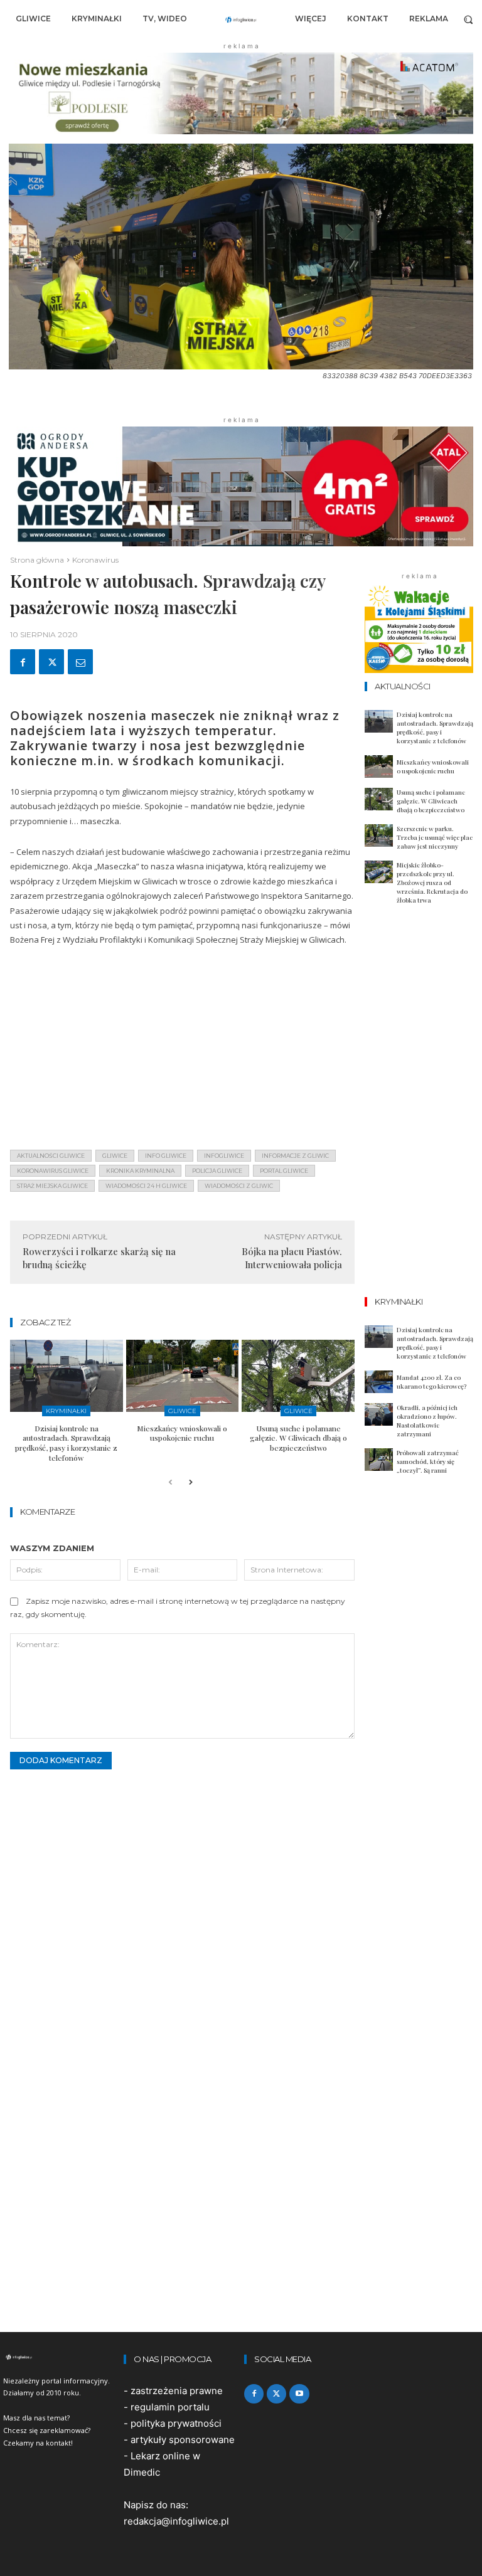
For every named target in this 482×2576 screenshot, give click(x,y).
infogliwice (224, 1156)
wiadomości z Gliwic (239, 1186)
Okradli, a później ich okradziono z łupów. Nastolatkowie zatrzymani (427, 1421)
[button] (469, 19)
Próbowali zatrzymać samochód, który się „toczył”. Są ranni (428, 1461)
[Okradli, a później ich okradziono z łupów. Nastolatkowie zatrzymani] (379, 1414)
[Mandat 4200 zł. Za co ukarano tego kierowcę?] (379, 1382)
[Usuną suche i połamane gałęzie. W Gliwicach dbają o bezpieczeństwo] (298, 1376)
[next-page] (190, 1483)
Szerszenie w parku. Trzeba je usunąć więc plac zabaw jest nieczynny (435, 837)
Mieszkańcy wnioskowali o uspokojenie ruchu (182, 1433)
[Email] (80, 662)
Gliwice (182, 1411)
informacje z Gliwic (295, 1156)
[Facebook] (23, 662)
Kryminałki (66, 1411)
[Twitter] (51, 662)
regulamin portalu (170, 2407)
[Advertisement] (182, 1052)
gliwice (115, 1156)
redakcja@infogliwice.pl (176, 2521)
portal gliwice (284, 1171)
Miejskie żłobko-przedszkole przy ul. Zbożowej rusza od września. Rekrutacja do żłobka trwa (432, 883)
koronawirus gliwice (53, 1171)
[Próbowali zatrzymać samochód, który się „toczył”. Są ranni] (379, 1460)
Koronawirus (95, 560)
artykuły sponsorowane (183, 2440)
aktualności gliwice (51, 1156)
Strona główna (37, 560)
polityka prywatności (176, 2423)
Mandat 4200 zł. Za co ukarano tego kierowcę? (431, 1382)
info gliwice (166, 1156)
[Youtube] (299, 2394)
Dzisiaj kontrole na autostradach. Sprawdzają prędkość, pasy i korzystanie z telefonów (66, 1443)
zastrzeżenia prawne (177, 2391)
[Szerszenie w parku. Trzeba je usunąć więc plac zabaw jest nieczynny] (379, 835)
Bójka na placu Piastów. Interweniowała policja (292, 1258)
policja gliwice (217, 1171)
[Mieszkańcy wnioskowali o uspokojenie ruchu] (183, 1376)
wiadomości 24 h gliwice (146, 1186)
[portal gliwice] (60, 2357)
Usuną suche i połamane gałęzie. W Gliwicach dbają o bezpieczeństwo (298, 1438)
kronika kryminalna (140, 1171)
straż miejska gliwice (52, 1186)
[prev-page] (170, 1483)
